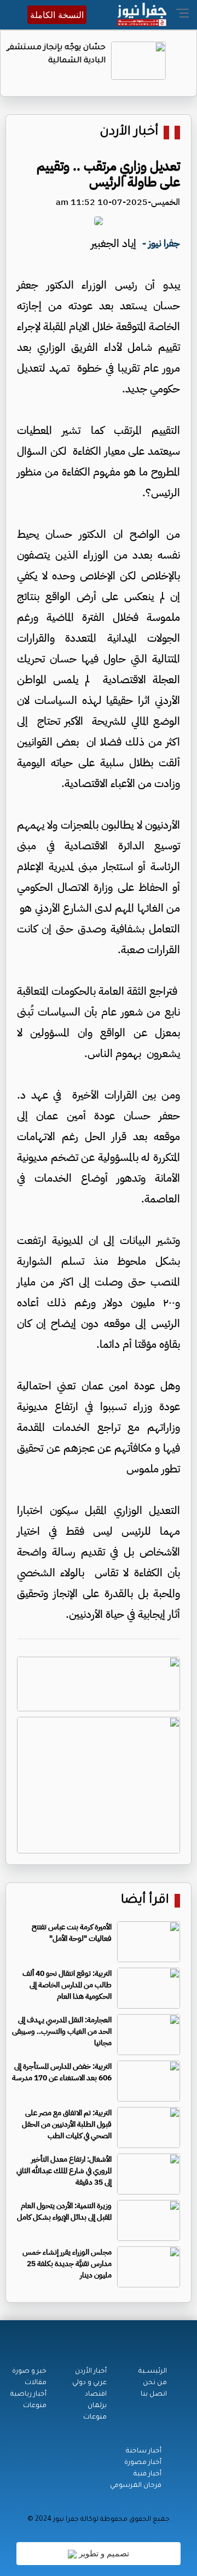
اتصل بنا (154, 2395)
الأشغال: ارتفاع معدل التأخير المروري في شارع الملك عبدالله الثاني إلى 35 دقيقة (64, 2171)
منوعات (95, 2417)
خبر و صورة (29, 2372)
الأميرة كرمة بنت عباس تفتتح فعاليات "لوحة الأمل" (72, 1933)
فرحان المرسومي (136, 2486)
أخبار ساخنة (144, 2451)
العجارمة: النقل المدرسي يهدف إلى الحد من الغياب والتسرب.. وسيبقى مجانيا (62, 2031)
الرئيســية (153, 2372)
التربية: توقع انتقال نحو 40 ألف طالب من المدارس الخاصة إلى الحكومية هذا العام (67, 1985)
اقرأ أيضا (145, 1901)
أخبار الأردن (129, 133)
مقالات (36, 2383)
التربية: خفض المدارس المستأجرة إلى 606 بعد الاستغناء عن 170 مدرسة (62, 2072)
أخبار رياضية (28, 2395)
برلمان (97, 2406)
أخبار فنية (147, 2474)
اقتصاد (96, 2395)
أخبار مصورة (143, 2463)
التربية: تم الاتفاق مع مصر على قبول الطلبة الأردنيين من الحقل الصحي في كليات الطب (67, 2124)
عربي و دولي (89, 2383)
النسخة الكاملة (57, 15)
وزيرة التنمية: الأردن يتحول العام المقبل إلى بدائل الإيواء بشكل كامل (64, 2211)
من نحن (155, 2383)
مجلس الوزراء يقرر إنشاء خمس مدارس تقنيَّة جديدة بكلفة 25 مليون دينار (67, 2264)
